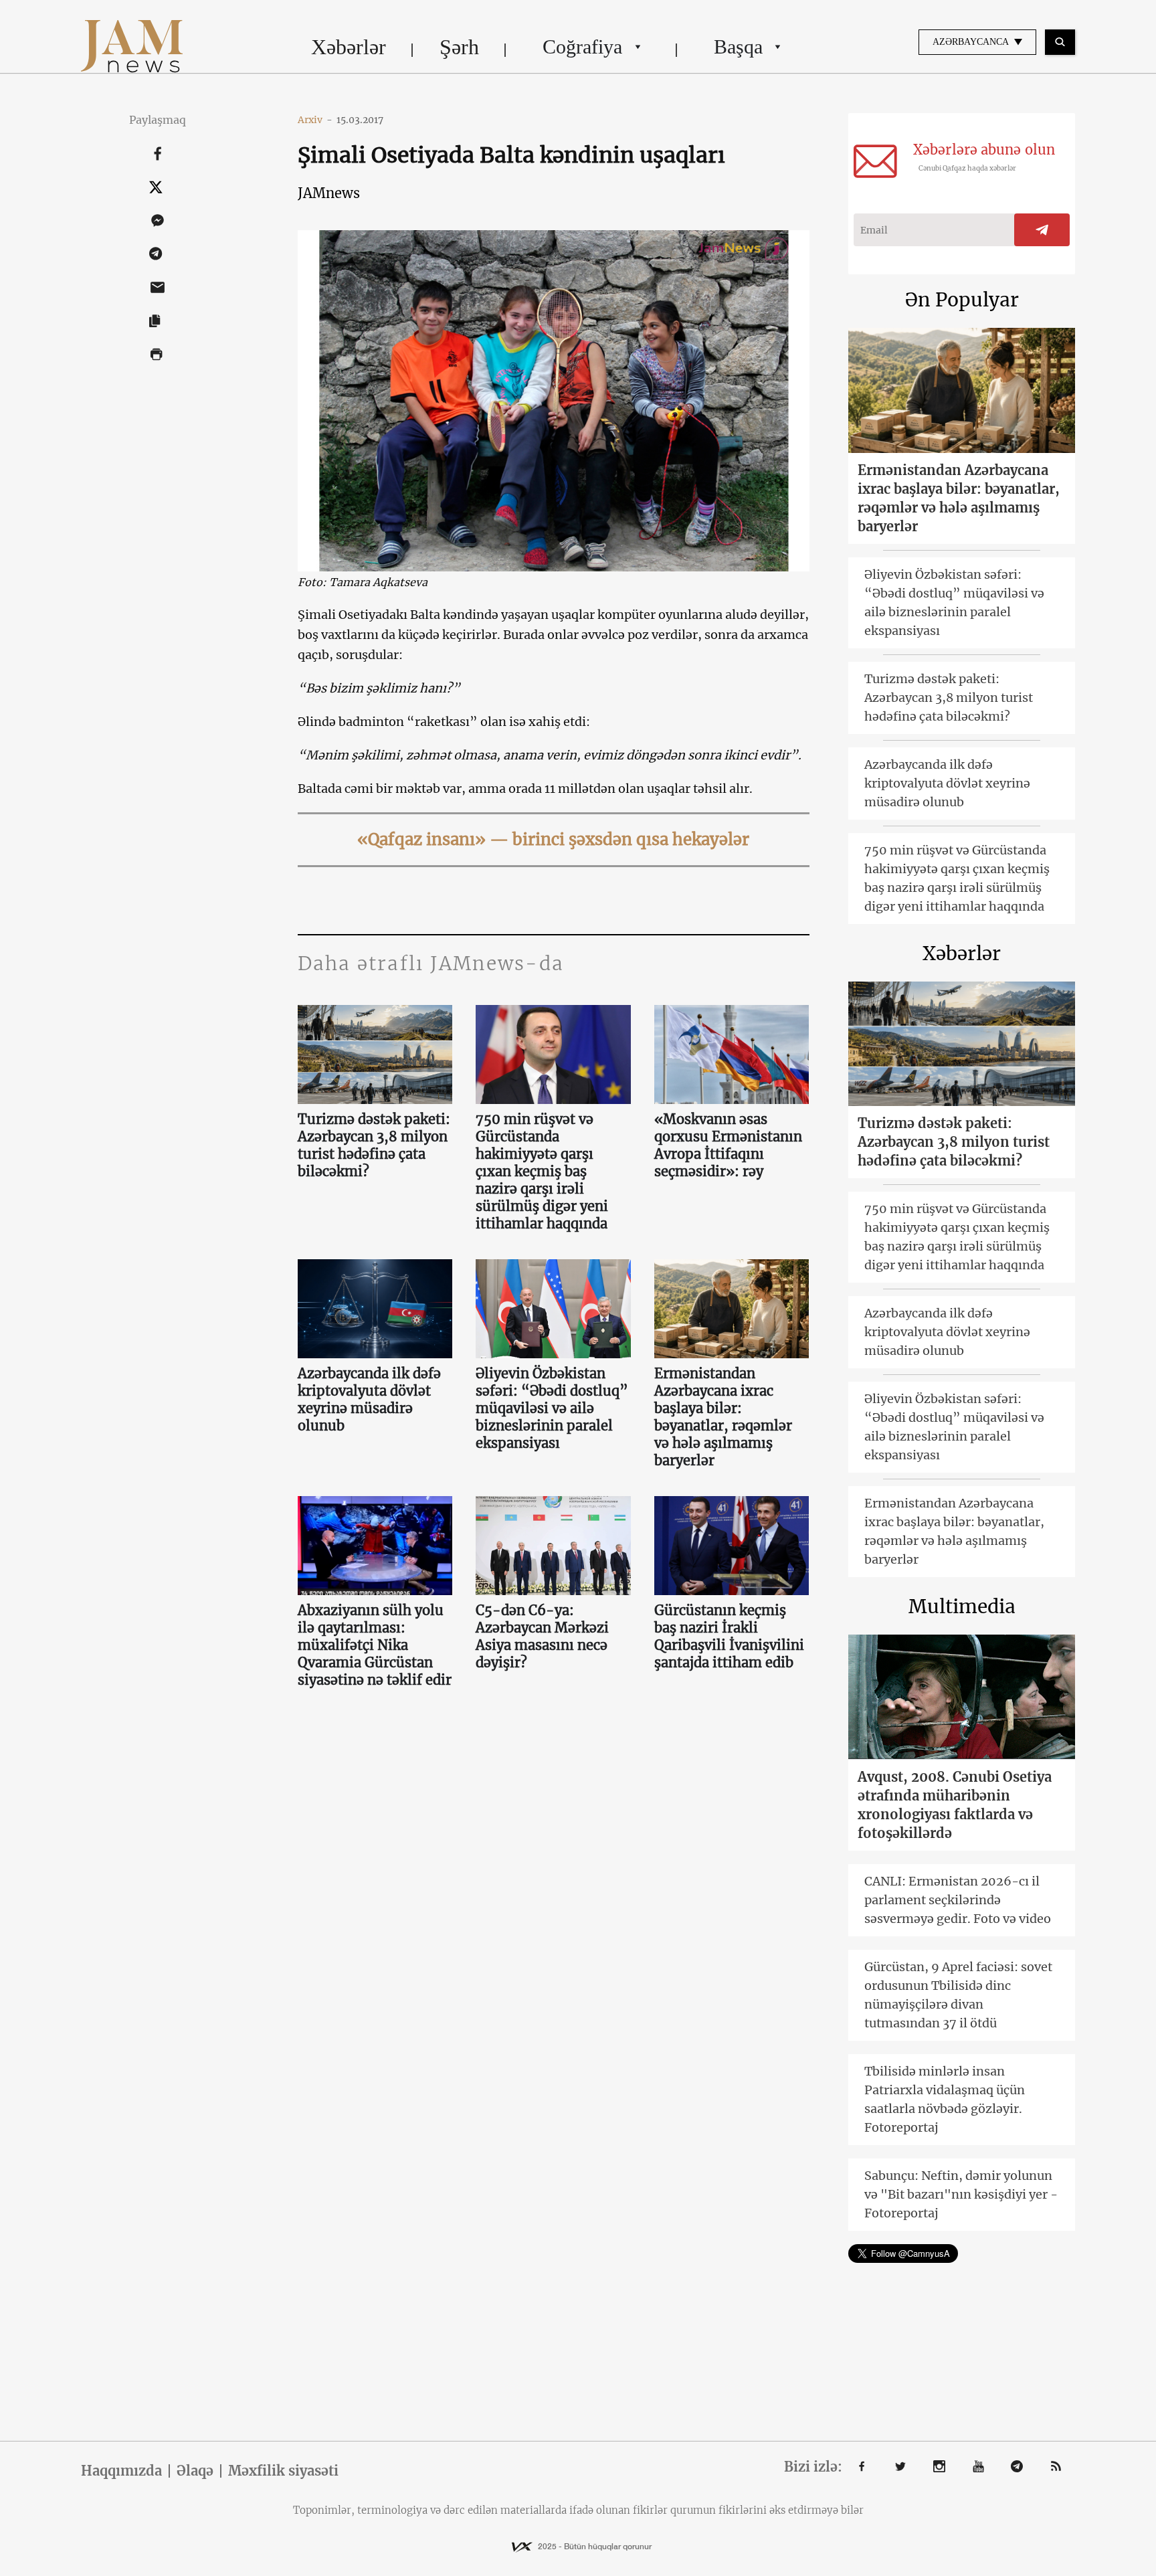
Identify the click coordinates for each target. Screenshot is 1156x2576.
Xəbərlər (349, 47)
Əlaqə (195, 2471)
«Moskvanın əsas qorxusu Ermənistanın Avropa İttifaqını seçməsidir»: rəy (728, 1145)
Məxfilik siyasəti (283, 2471)
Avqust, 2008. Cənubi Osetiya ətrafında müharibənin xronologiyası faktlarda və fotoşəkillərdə (955, 1805)
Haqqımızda (121, 2471)
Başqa (738, 47)
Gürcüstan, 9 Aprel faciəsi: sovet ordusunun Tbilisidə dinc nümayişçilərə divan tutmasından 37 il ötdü (958, 1995)
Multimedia (962, 1606)
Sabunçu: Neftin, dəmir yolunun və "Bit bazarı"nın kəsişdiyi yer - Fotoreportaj (961, 2194)
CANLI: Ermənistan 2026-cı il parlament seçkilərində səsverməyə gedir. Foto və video (958, 1900)
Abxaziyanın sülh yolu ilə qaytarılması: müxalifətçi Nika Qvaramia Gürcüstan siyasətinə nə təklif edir (375, 1645)
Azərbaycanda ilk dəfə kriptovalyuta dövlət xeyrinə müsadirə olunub (369, 1399)
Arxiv (315, 120)
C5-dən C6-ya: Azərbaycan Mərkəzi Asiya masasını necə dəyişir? (542, 1636)
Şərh (459, 47)
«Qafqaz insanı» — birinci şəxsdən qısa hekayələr (553, 839)
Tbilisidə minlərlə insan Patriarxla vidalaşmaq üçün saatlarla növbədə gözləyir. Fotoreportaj (945, 2099)
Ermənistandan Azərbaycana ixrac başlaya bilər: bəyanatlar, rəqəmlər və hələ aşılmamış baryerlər (723, 1417)
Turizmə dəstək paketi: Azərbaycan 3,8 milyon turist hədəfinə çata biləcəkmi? (374, 1145)
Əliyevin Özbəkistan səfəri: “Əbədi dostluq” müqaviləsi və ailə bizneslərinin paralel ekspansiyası (552, 1408)
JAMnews (329, 193)
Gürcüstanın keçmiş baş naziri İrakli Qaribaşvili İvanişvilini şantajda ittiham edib (729, 1636)
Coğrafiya (582, 47)
